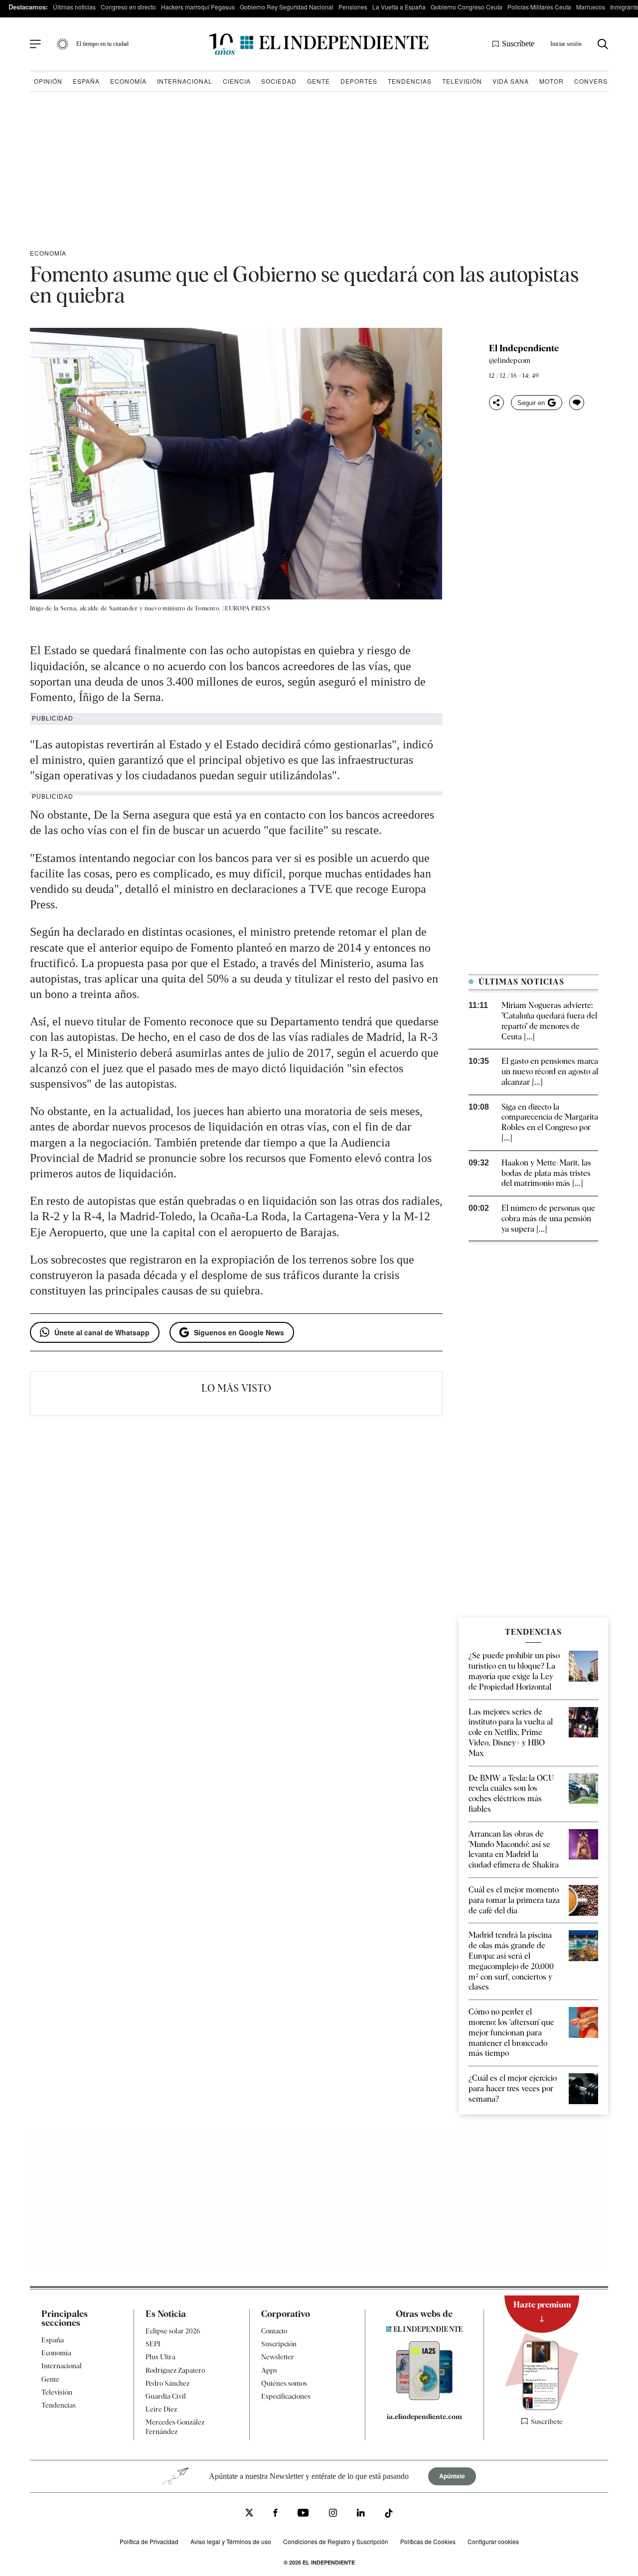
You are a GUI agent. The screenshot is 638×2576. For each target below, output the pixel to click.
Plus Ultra (160, 2357)
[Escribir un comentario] (577, 403)
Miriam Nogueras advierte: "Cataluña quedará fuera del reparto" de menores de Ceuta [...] (549, 1021)
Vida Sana (511, 81)
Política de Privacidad (149, 2541)
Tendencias (410, 81)
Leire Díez (161, 2409)
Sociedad (279, 81)
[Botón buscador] (603, 44)
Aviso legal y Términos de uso (231, 2541)
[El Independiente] (319, 44)
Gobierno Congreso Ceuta (467, 7)
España (86, 81)
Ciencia (237, 81)
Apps (269, 2370)
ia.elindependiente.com (424, 2417)
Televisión (462, 81)
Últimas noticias (74, 7)
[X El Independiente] (249, 2513)
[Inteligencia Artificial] (424, 2398)
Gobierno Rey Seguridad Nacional (287, 7)
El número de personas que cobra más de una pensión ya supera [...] (548, 1218)
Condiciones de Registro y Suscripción (336, 2541)
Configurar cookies (493, 2541)
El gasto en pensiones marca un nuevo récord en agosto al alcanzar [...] (550, 1072)
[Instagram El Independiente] (333, 2514)
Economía (128, 81)
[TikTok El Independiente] (389, 2514)
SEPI (153, 2344)
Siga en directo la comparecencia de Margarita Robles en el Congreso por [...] (550, 1122)
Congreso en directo (128, 7)
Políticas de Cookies (428, 2541)
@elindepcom (510, 360)
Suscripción (279, 2344)
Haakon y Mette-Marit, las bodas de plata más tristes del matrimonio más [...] (546, 1173)
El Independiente (524, 348)
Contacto (274, 2331)
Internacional (185, 81)
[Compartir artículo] (496, 403)
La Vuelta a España (399, 7)
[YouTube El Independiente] (303, 2514)
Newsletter (278, 2357)
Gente (319, 81)
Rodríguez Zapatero (175, 2370)
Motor (552, 81)
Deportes (359, 81)
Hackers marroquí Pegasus (198, 7)
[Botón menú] (35, 44)
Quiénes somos (284, 2383)
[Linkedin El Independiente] (361, 2514)
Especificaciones (286, 2396)
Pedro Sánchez (167, 2383)
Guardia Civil (166, 2396)
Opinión (48, 81)
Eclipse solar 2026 (173, 2331)
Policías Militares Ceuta (539, 7)
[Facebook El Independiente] (275, 2514)
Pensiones (353, 7)
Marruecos (591, 7)
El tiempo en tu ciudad (102, 44)
